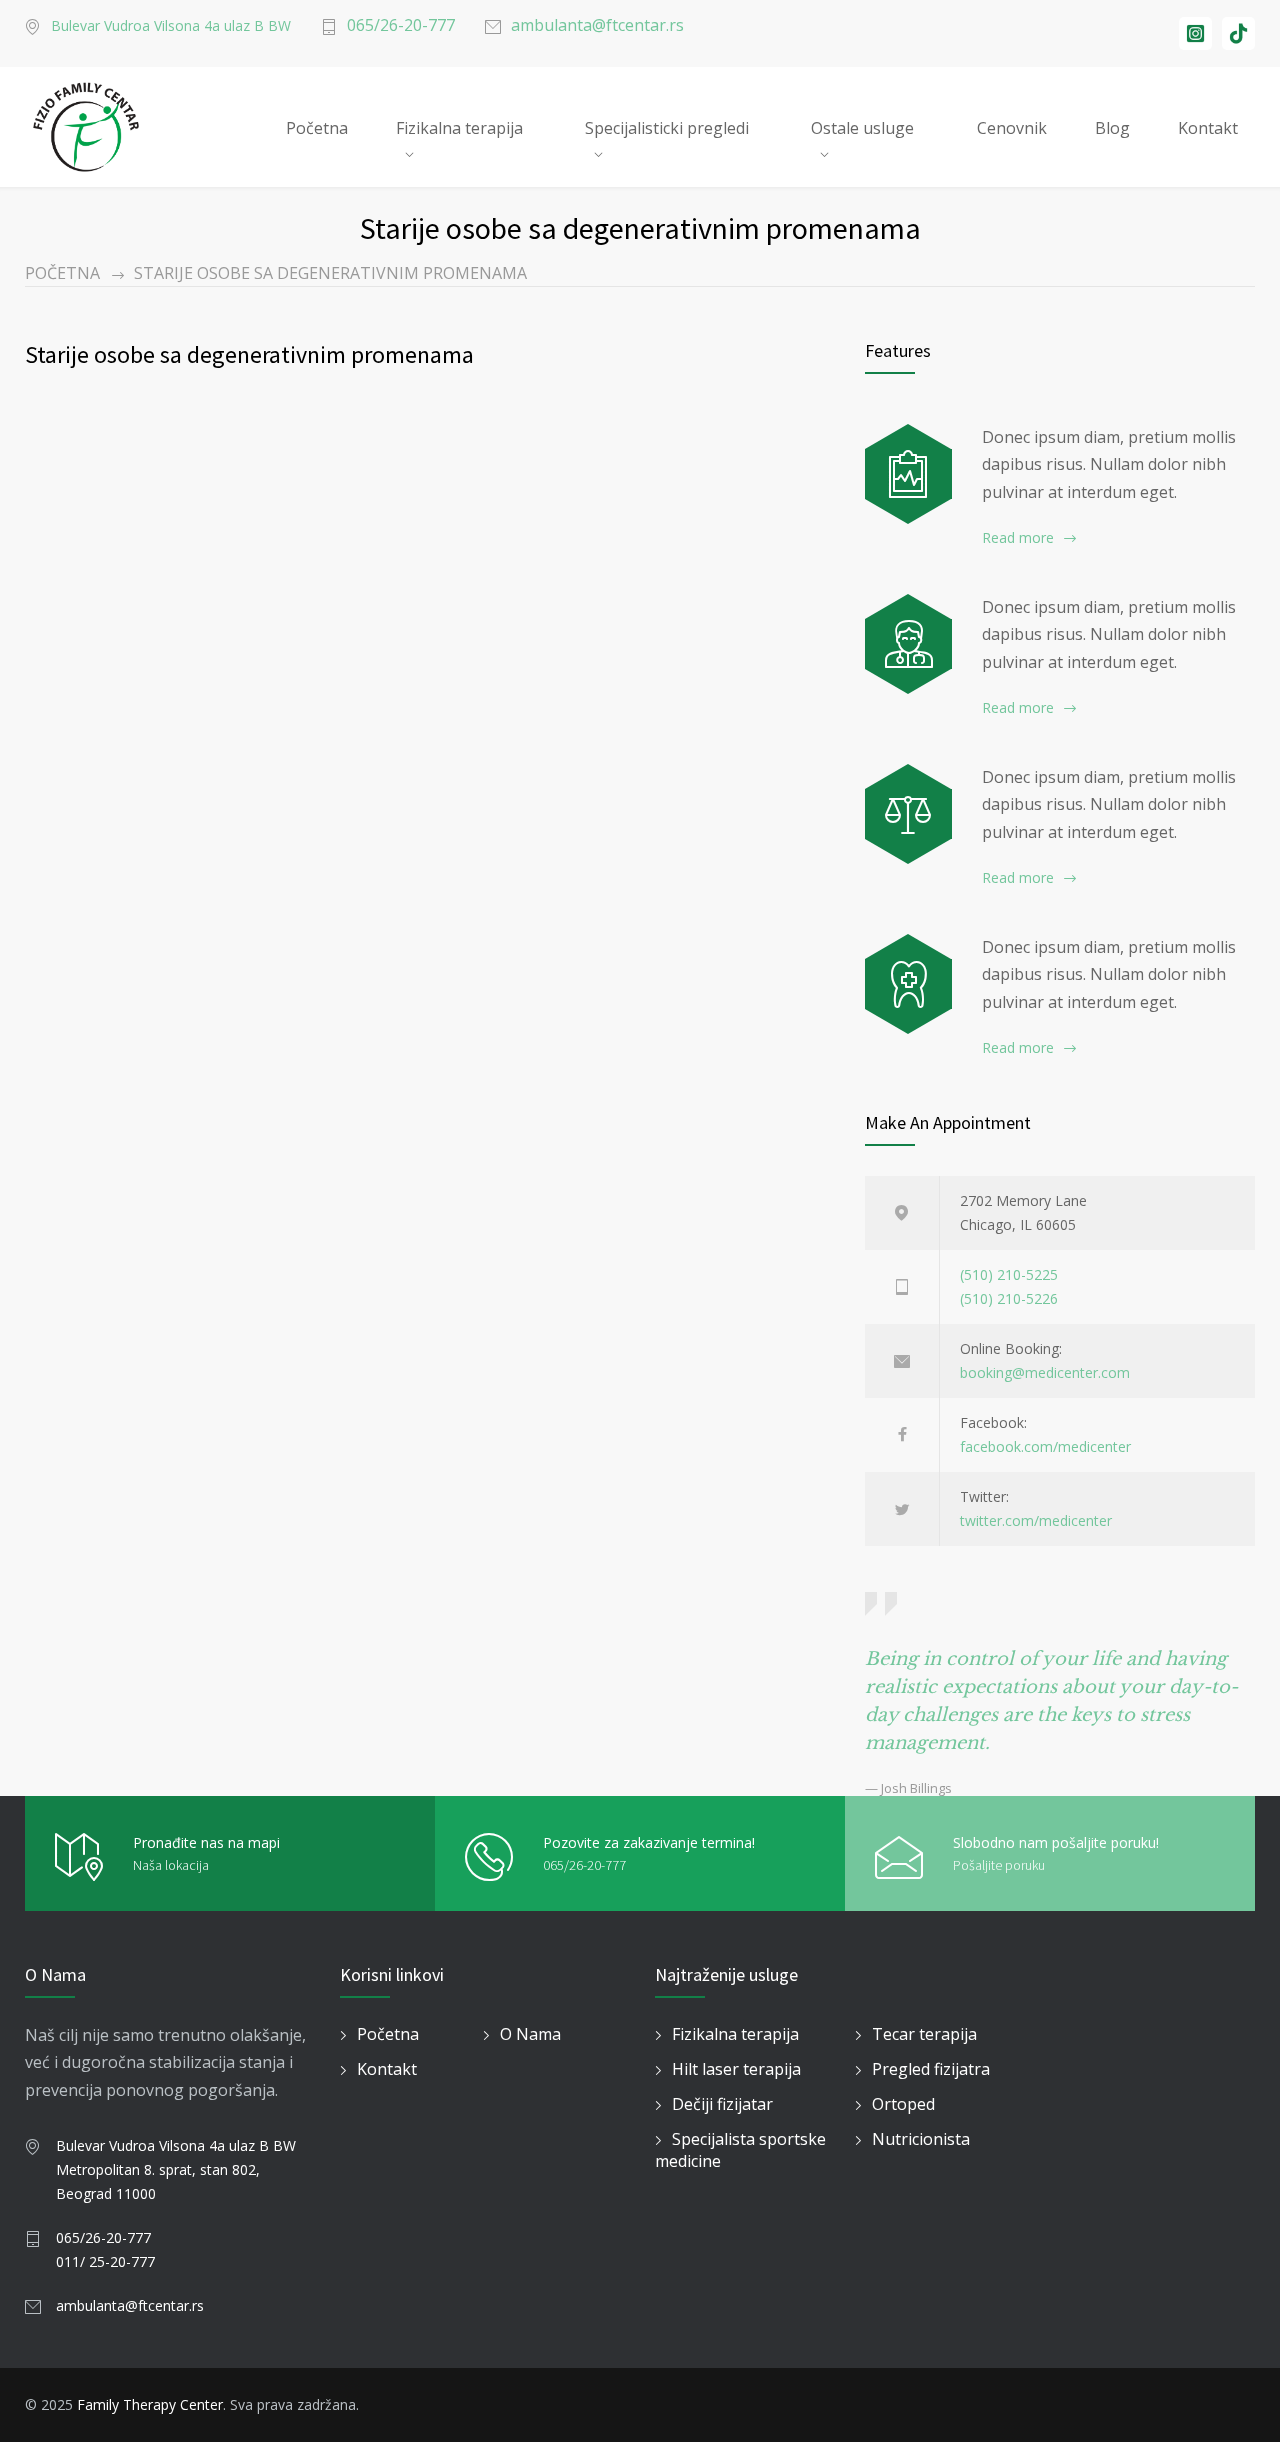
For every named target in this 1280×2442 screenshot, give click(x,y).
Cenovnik (1012, 128)
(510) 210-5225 (1009, 1274)
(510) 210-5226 (1009, 1298)
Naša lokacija (171, 1865)
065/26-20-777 (401, 25)
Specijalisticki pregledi (667, 128)
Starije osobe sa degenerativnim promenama (249, 354)
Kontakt (1208, 128)
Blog (1112, 128)
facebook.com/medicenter (1045, 1446)
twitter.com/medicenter (1036, 1520)
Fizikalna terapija (459, 128)
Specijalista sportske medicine (740, 2150)
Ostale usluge (862, 128)
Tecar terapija (924, 2034)
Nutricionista (921, 2139)
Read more (1018, 537)
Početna (317, 128)
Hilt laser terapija (736, 2069)
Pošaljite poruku (999, 1865)
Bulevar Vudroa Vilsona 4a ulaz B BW (171, 25)
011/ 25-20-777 (105, 2261)
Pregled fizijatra (931, 2069)
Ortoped (903, 2104)
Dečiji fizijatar (722, 2104)
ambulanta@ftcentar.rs (597, 25)
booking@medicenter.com (1045, 1372)
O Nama (530, 2034)
